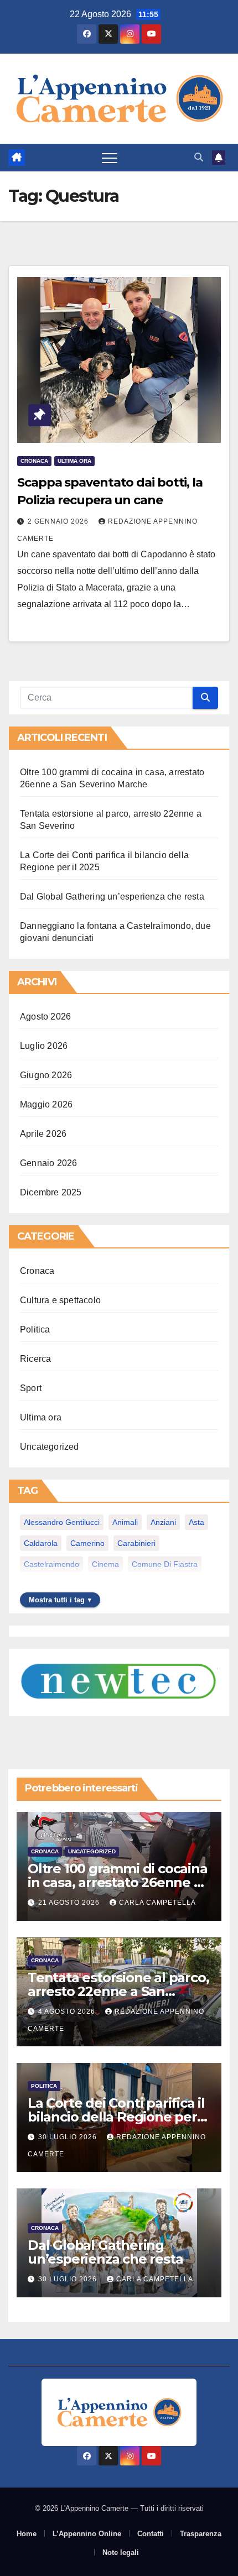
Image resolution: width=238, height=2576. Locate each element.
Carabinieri (136, 1543)
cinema (105, 1564)
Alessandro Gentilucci (62, 1522)
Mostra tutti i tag (57, 1600)
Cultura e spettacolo (60, 1300)
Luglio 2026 (44, 1046)
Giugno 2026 (46, 1075)
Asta (196, 1522)
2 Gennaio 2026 (59, 521)
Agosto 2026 (45, 1017)
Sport (31, 1388)
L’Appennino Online (87, 2534)
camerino (87, 1543)
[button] (199, 157)
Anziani (163, 1522)
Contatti (151, 2534)
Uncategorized (50, 1447)
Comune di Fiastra (165, 1564)
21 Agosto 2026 (70, 1903)
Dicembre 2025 (51, 1192)
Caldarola (41, 1543)
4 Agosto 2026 (68, 2011)
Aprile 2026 (43, 1134)
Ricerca (35, 1359)
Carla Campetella (157, 1903)
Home (27, 2534)
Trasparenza (201, 2534)
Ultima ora (74, 461)
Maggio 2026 (46, 1104)
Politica (35, 1329)
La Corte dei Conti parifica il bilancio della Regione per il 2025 (117, 2117)
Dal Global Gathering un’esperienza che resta (112, 897)
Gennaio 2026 (48, 1163)
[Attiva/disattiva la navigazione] (110, 158)
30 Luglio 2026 (69, 2137)
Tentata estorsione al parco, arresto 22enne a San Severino (118, 1991)
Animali (125, 1522)
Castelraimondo (51, 1564)
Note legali (121, 2553)
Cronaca (34, 461)
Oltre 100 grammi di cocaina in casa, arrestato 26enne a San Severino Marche (118, 1882)
